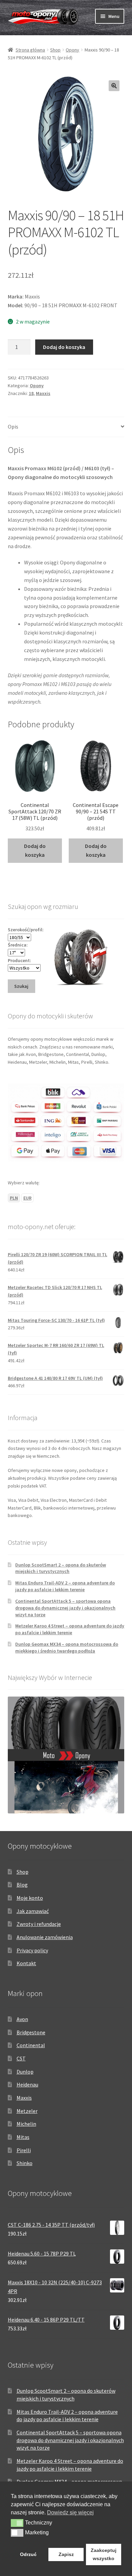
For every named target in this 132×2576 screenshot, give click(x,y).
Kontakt (26, 1963)
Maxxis (43, 393)
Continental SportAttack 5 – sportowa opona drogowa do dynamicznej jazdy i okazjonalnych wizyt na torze (65, 1608)
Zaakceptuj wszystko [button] (104, 2554)
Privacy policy (32, 1950)
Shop (55, 50)
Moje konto (30, 1898)
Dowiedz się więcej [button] (70, 2512)
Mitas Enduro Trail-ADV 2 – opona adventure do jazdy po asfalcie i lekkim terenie (65, 1586)
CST (21, 2058)
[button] (114, 86)
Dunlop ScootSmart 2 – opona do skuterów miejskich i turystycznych (61, 1568)
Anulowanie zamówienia (45, 1937)
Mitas (23, 2137)
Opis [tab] (13, 427)
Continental (31, 2045)
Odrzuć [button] (28, 2554)
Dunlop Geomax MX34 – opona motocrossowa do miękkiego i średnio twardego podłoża (67, 1647)
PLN (14, 1198)
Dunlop (25, 2072)
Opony (72, 50)
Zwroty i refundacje (39, 1924)
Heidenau (27, 2084)
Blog (22, 1885)
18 (31, 393)
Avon (22, 2019)
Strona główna (30, 50)
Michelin (26, 2124)
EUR (27, 1198)
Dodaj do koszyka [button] (35, 850)
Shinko (25, 2163)
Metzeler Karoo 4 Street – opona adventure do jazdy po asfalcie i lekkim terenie (70, 1629)
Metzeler (27, 2111)
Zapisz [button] (66, 2554)
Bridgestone (31, 2032)
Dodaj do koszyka (64, 347)
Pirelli (24, 2150)
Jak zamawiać (33, 1911)
